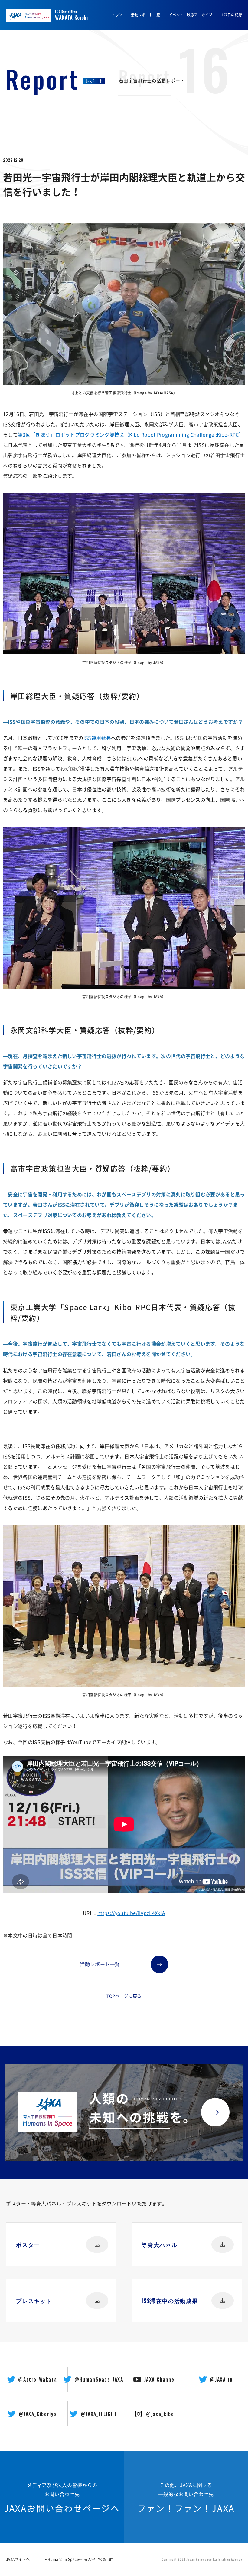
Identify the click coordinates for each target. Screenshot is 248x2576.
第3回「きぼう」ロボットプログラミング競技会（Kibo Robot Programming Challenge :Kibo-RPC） (131, 434)
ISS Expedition (72, 15)
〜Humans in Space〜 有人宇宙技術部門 (79, 2559)
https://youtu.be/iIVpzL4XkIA (131, 1913)
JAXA (15, 16)
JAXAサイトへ (18, 2559)
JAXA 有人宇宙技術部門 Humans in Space (37, 16)
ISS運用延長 (97, 738)
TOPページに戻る (124, 1996)
